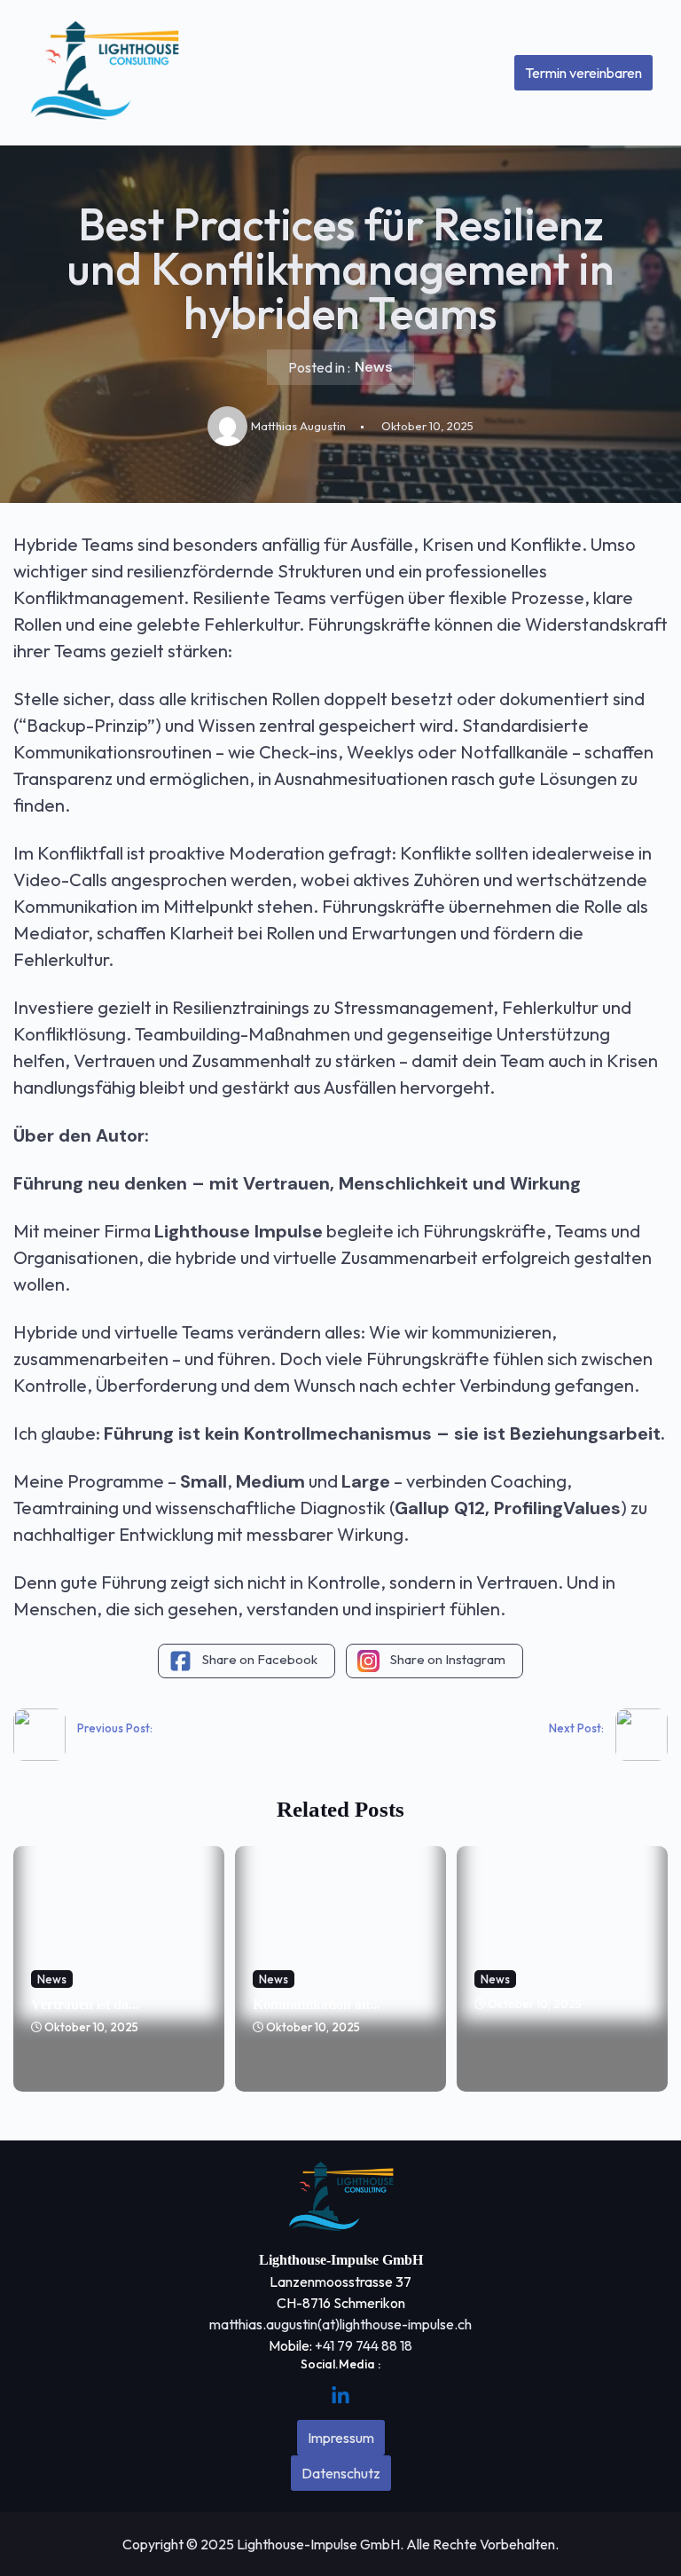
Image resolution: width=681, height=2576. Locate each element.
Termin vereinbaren (583, 73)
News (374, 367)
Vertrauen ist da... (85, 2004)
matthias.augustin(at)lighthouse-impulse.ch (340, 2324)
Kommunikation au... (317, 2004)
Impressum (341, 2438)
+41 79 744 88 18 (364, 2345)
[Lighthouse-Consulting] (104, 73)
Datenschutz (341, 2473)
